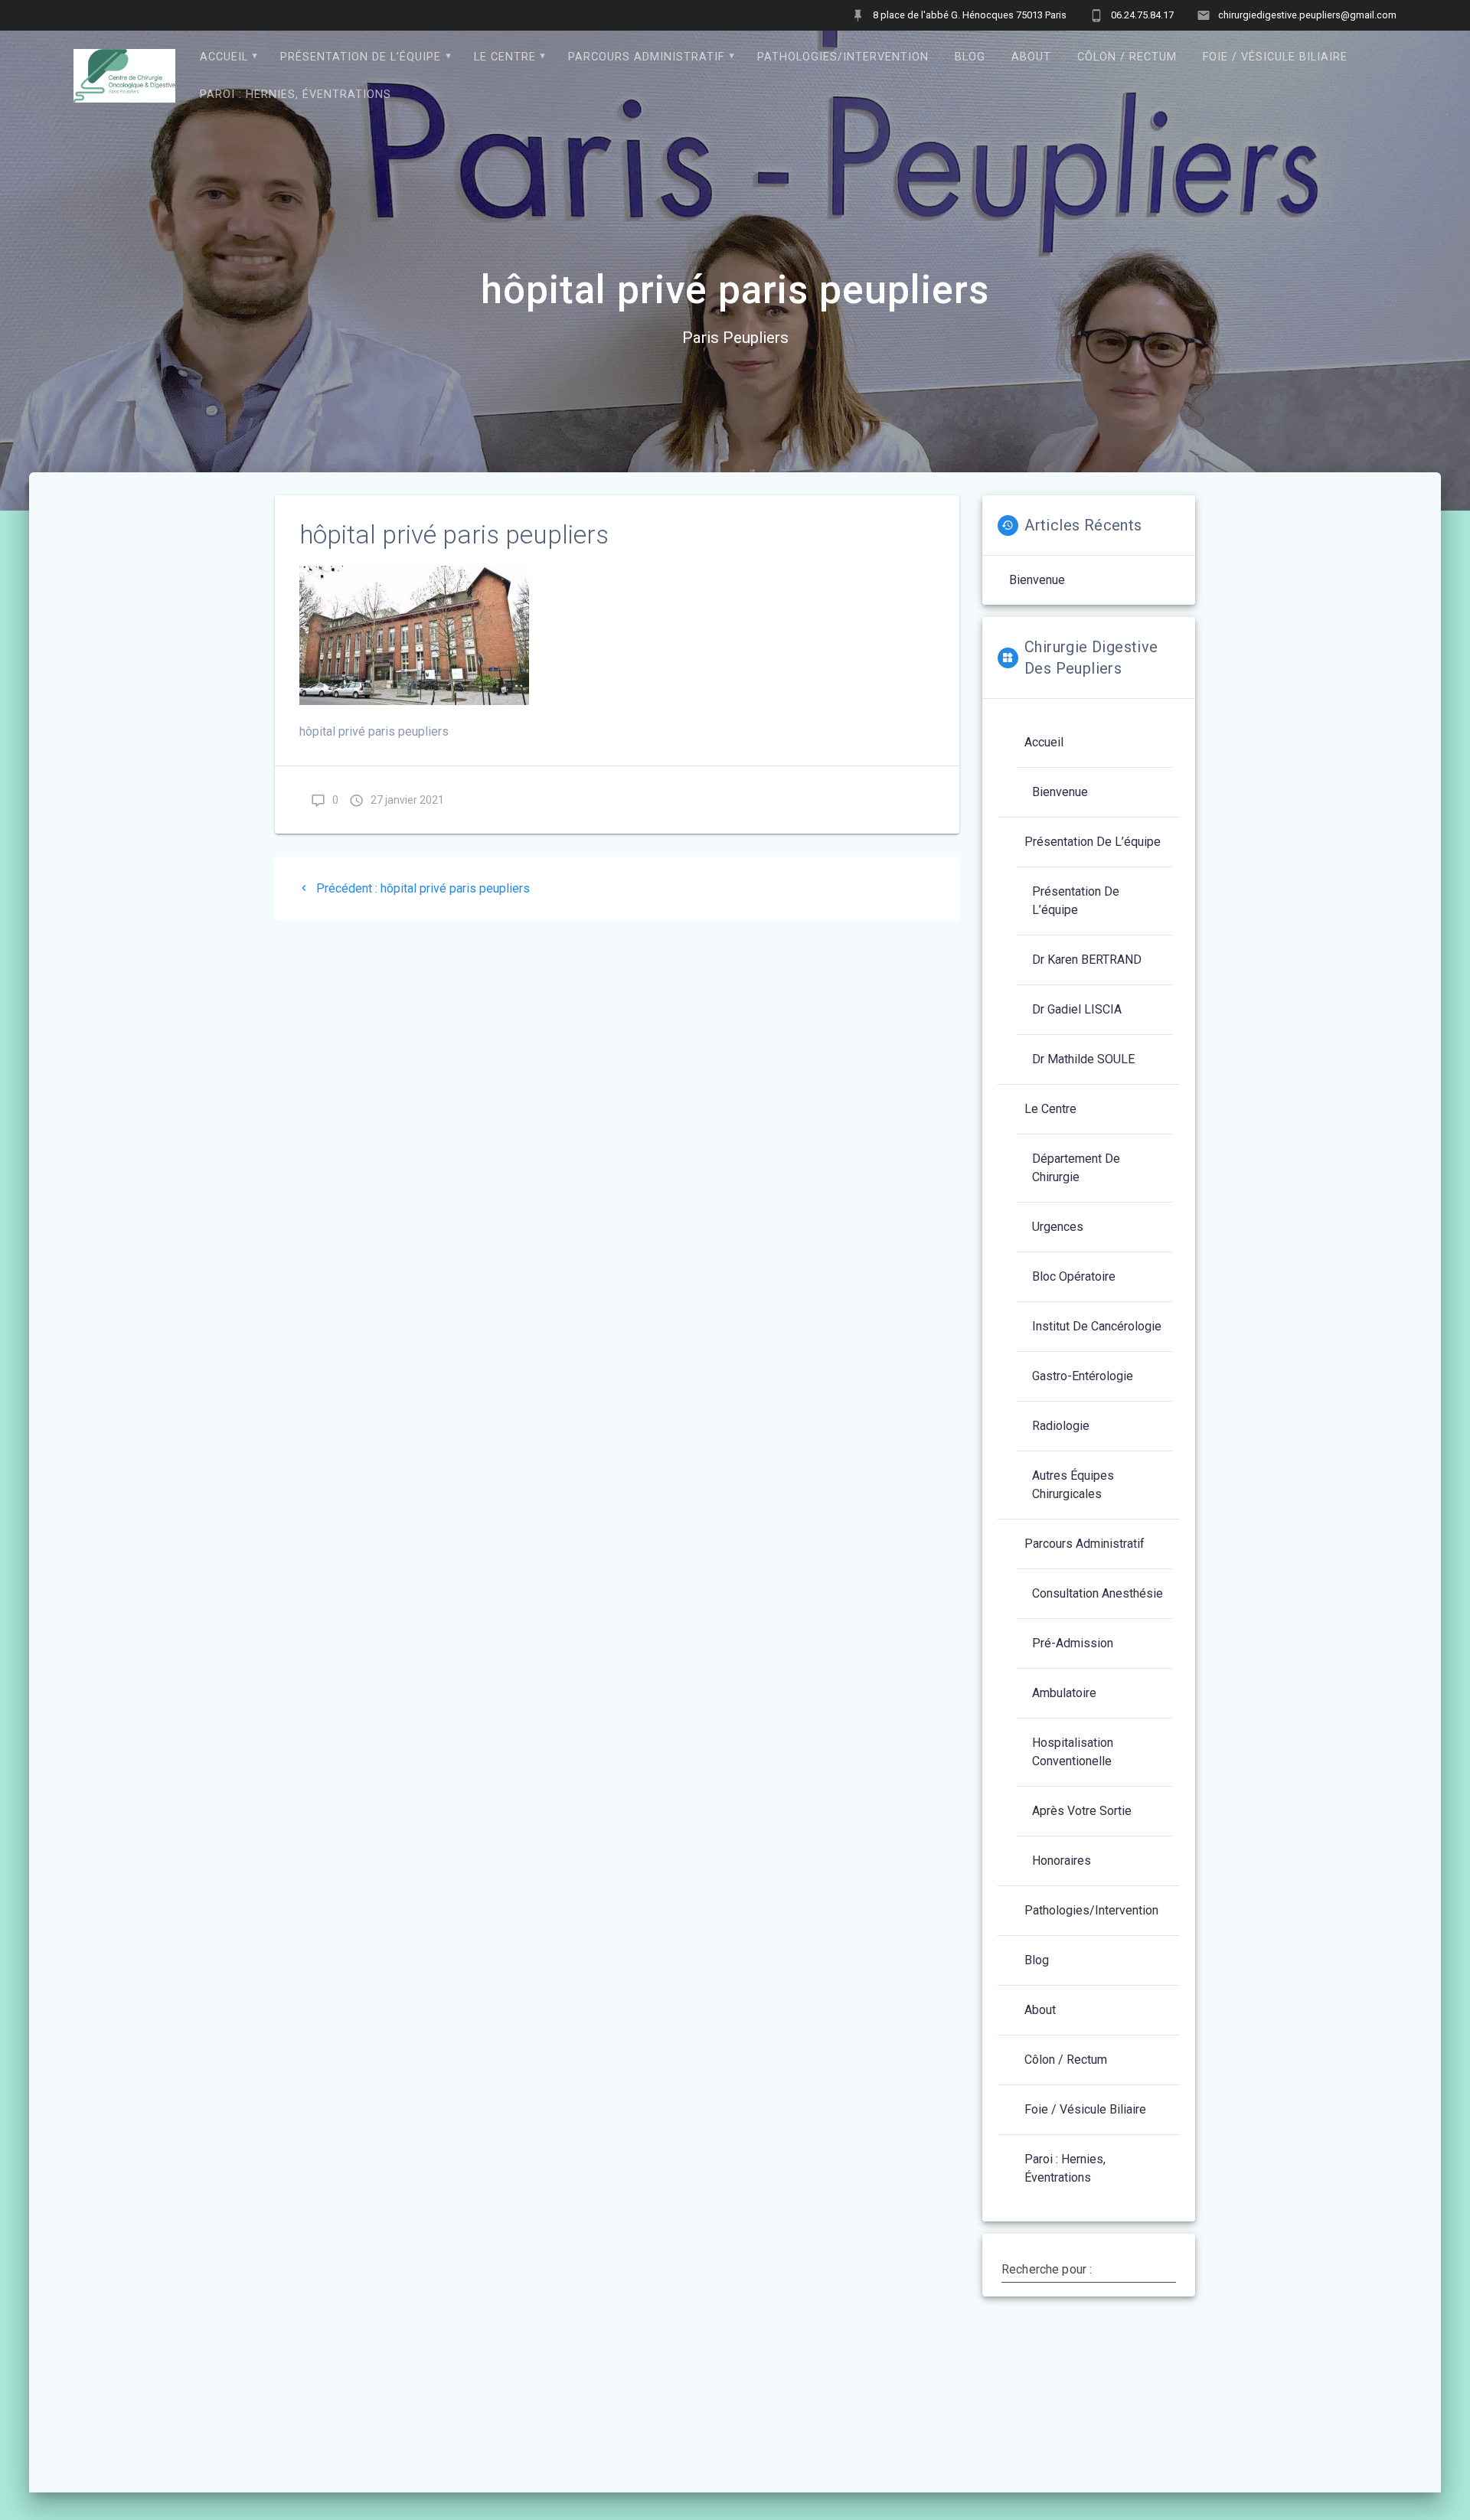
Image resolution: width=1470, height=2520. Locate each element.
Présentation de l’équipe (361, 57)
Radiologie (1061, 1426)
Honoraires (1062, 1861)
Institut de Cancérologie (1097, 1326)
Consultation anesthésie (1098, 1593)
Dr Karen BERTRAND (1087, 960)
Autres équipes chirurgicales (1073, 1485)
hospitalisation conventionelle (1073, 1752)
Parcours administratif (646, 57)
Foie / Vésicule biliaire (1275, 57)
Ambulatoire (1064, 1693)
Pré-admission (1073, 1643)
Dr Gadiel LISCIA (1077, 1009)
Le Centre (505, 57)
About (1031, 57)
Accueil (224, 57)
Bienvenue (1037, 580)
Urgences (1058, 1227)
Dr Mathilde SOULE (1083, 1059)
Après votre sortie (1082, 1811)
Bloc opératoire (1074, 1276)
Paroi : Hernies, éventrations (296, 95)
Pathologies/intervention (843, 57)
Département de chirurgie (1076, 1168)
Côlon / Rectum (1127, 57)
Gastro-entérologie (1083, 1376)
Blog (970, 57)
